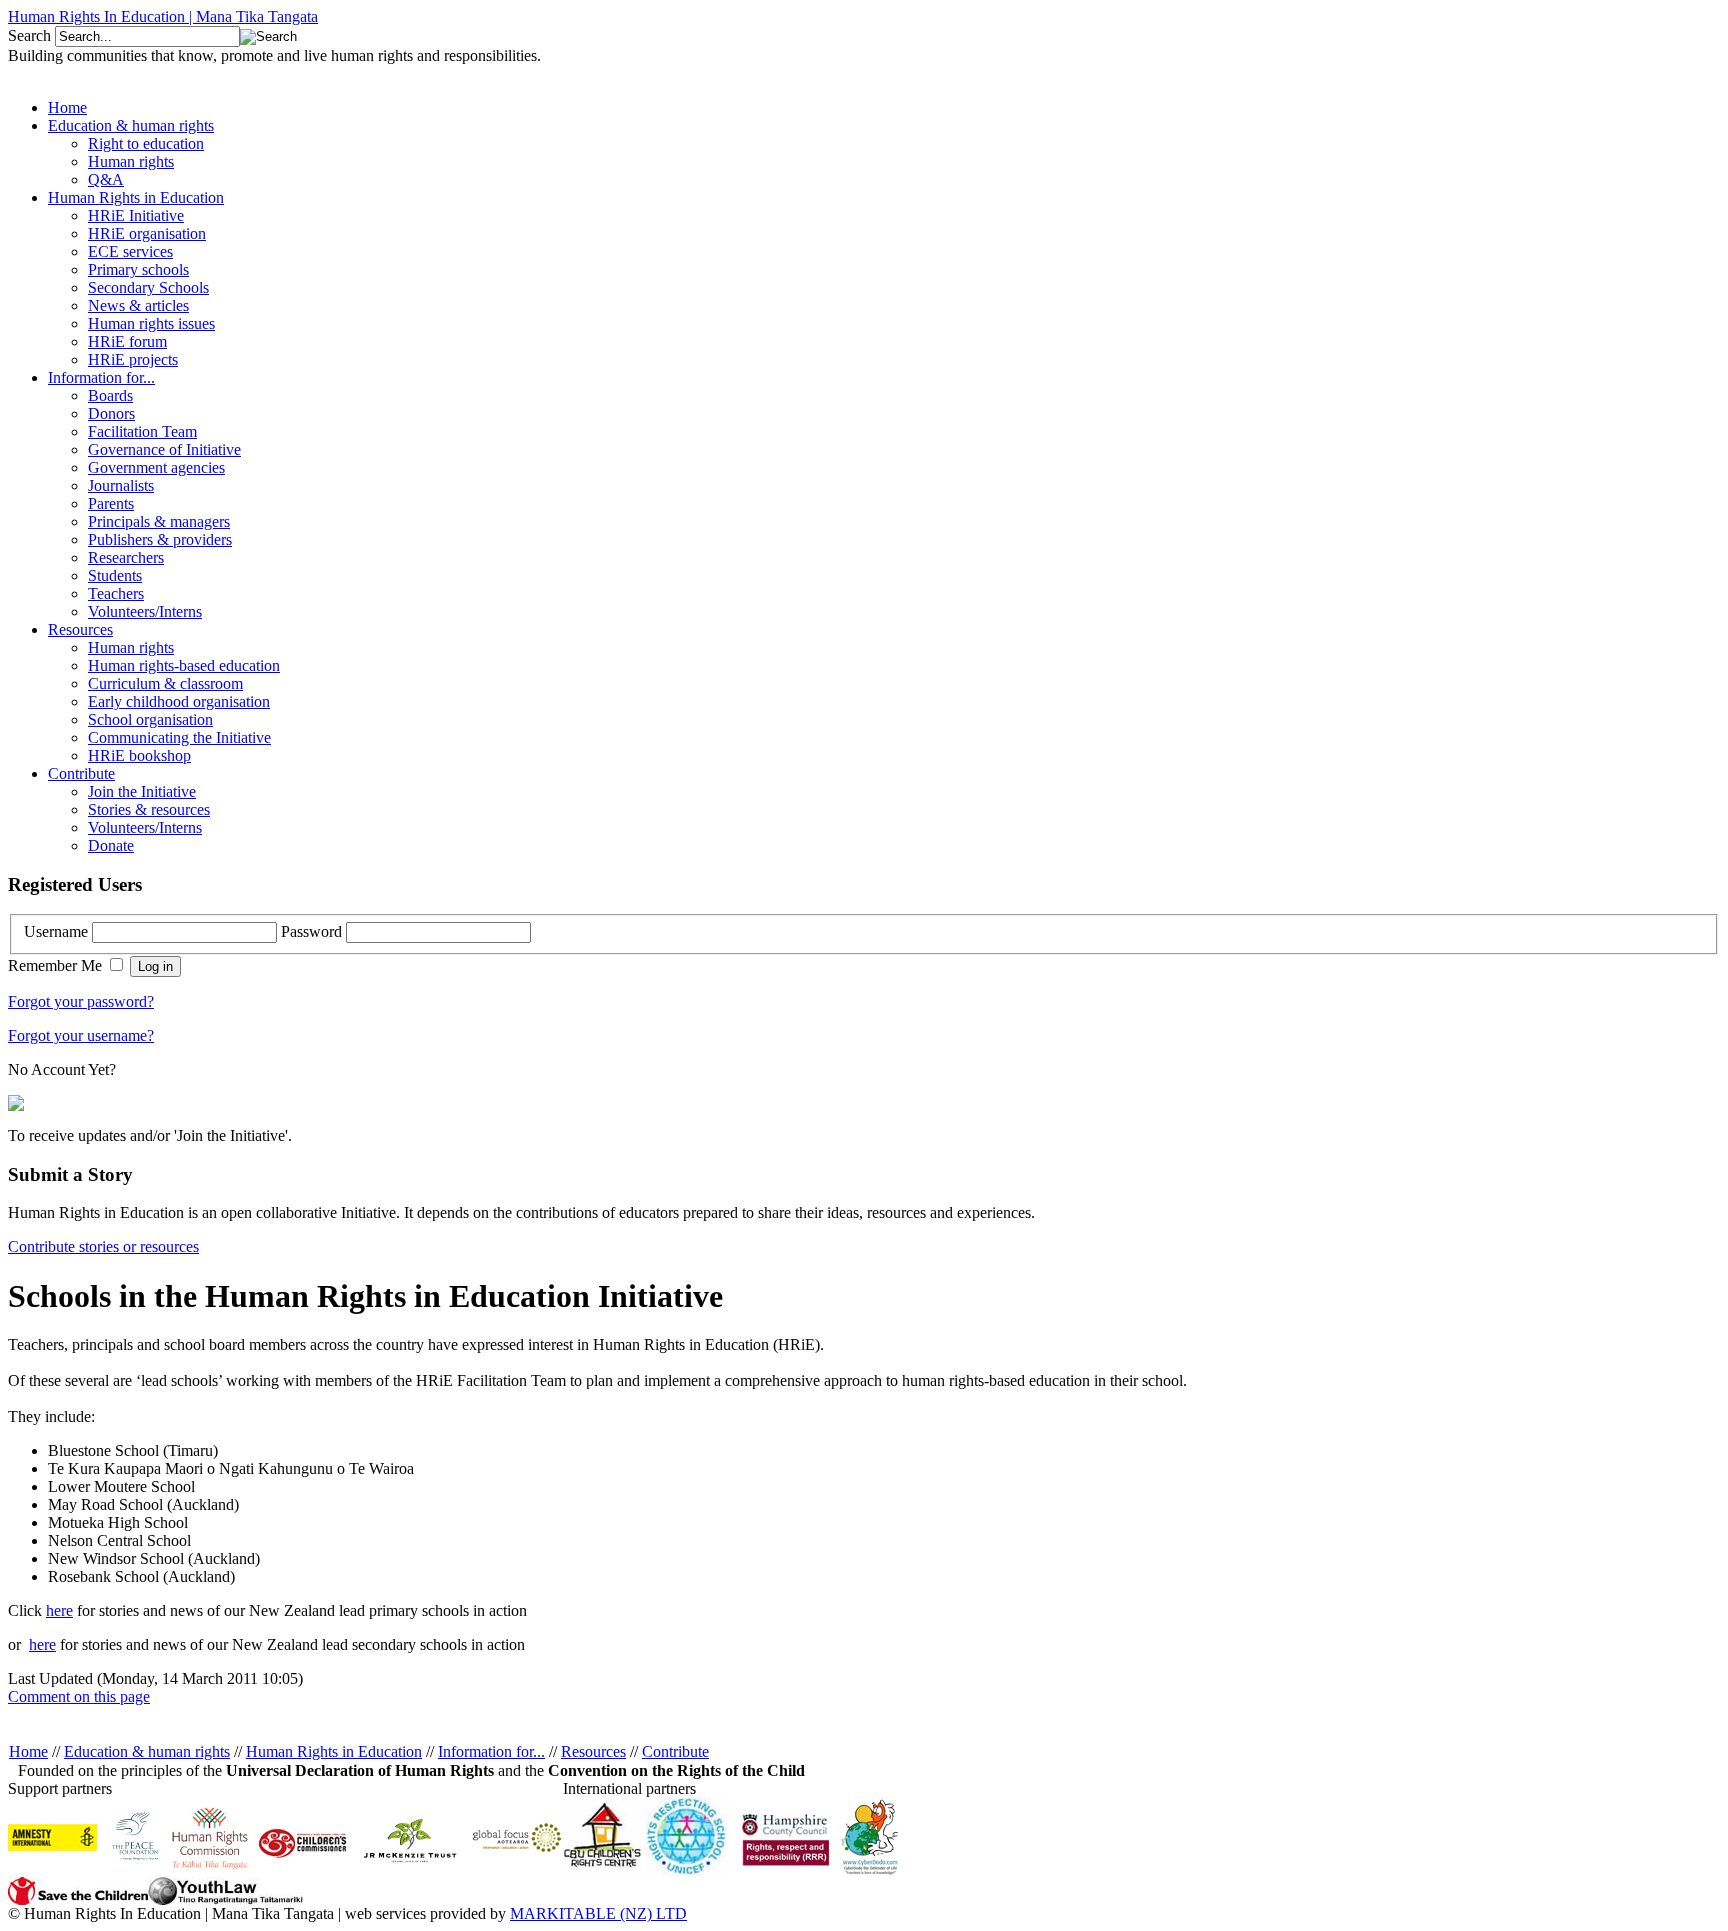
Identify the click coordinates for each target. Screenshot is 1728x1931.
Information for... (491, 1751)
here (59, 1610)
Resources (593, 1751)
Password (313, 931)
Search (31, 35)
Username (58, 931)
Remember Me (57, 965)
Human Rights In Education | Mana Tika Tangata (163, 16)
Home (28, 1751)
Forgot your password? (81, 1001)
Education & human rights (147, 1751)
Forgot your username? (81, 1035)
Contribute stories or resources (103, 1246)
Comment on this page (79, 1696)
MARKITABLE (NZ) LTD (598, 1913)
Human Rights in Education (334, 1751)
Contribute (675, 1751)
